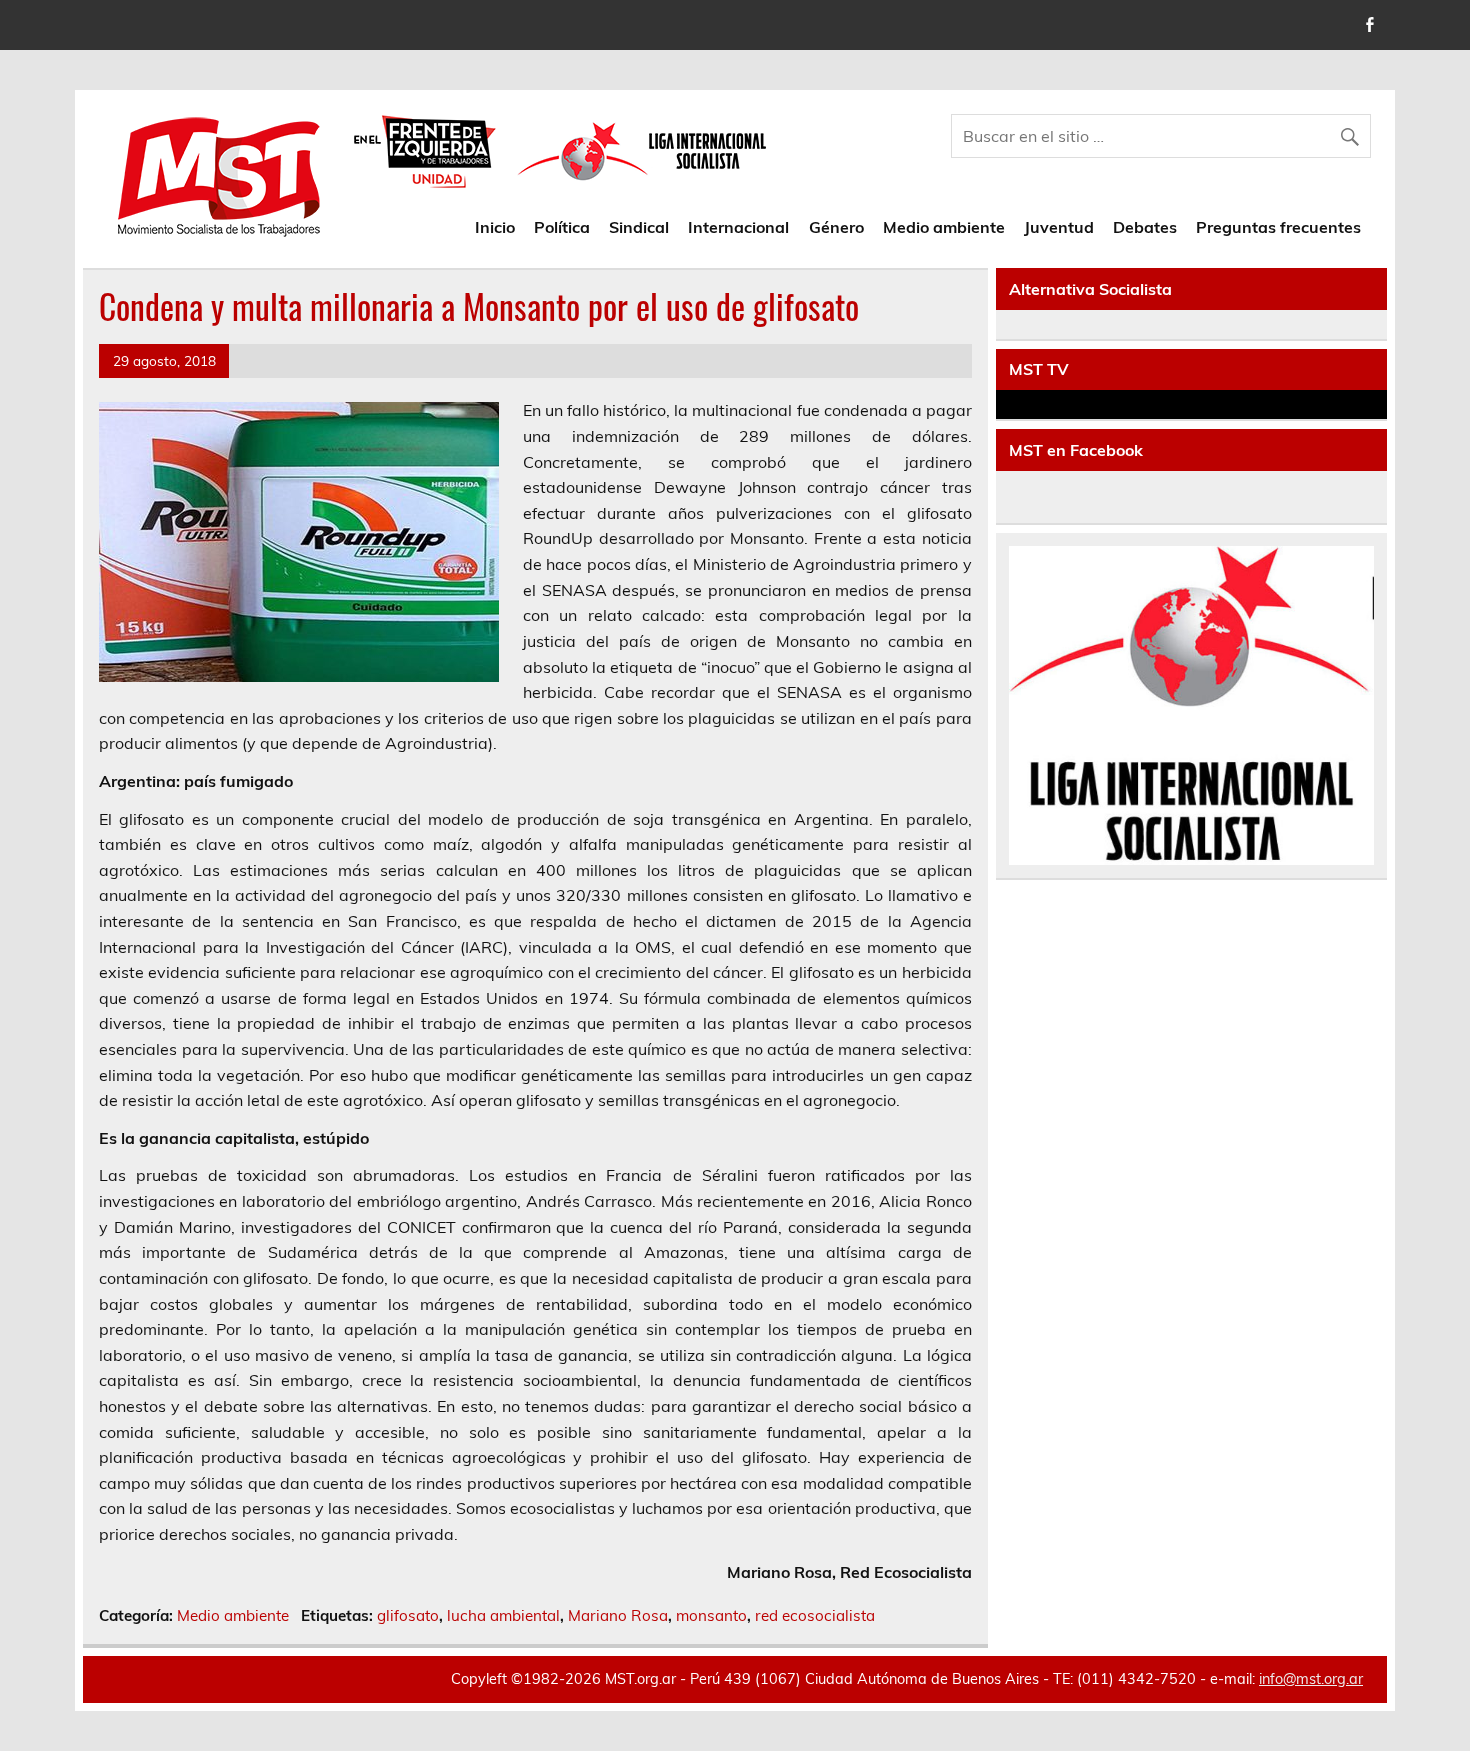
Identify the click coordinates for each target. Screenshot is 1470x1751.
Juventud (1059, 227)
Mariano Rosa (618, 1615)
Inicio (495, 227)
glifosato (408, 1615)
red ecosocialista (815, 1615)
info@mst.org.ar (1311, 1679)
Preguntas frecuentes (1278, 227)
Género (836, 227)
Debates (1145, 227)
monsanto (711, 1615)
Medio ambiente (944, 227)
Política (562, 227)
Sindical (639, 227)
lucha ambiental (503, 1615)
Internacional (738, 227)
